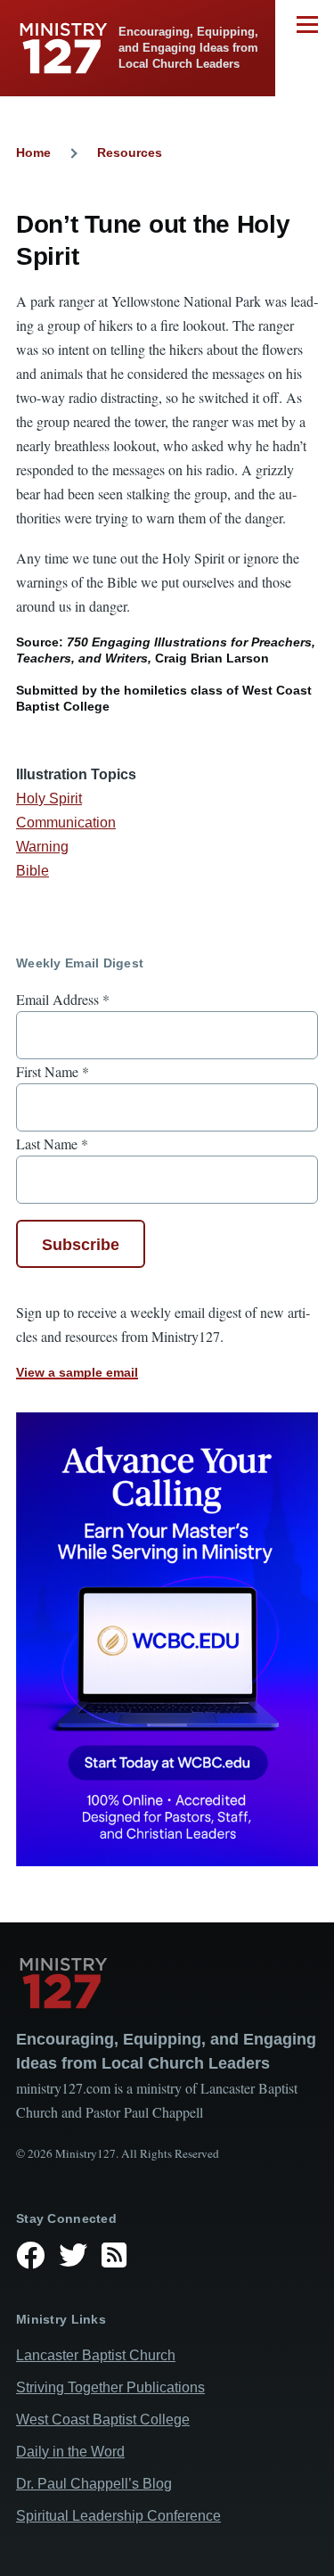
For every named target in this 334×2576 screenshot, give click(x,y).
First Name (53, 1071)
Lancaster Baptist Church (96, 2355)
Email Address (63, 999)
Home (33, 152)
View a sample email (77, 1372)
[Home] (167, 1983)
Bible (33, 871)
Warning (42, 847)
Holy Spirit (49, 798)
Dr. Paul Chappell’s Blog (94, 2484)
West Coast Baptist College (103, 2420)
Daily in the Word (70, 2452)
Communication (66, 823)
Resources (130, 152)
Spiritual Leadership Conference (118, 2516)
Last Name (52, 1144)
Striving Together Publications (110, 2387)
